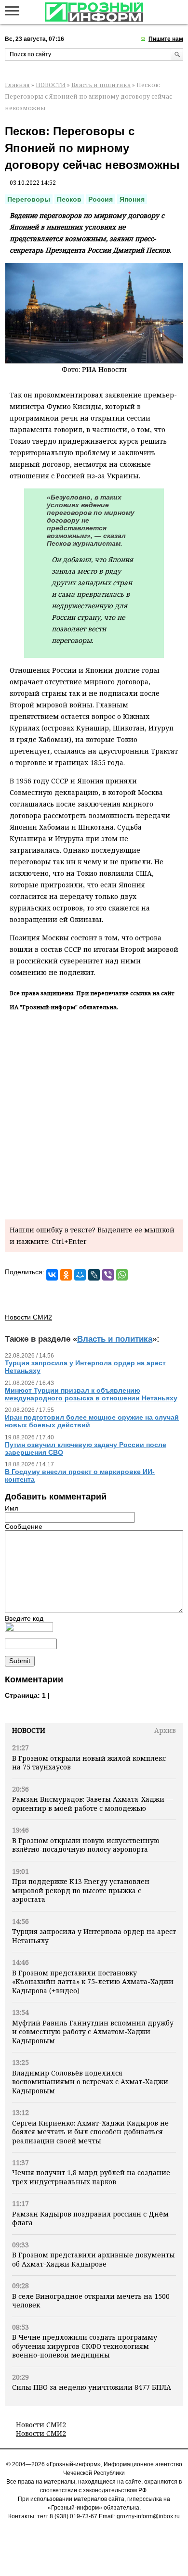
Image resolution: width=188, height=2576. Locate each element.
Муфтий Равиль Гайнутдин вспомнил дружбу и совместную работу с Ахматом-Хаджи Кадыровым (93, 2032)
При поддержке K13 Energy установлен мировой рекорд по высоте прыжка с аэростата (81, 1890)
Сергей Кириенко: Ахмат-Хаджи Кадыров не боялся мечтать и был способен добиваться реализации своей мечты (90, 2132)
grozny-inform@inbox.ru (148, 2516)
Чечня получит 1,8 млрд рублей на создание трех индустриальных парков (91, 2177)
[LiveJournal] (94, 1275)
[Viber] (108, 1275)
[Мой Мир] (80, 1275)
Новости (29, 1730)
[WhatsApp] (122, 1275)
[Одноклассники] (66, 1275)
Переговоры (29, 199)
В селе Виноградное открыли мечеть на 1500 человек (91, 2300)
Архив (165, 1730)
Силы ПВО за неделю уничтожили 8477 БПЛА (92, 2387)
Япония (132, 199)
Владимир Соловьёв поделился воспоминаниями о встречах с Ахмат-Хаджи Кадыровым (90, 2082)
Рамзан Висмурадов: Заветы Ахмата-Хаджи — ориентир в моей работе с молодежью (93, 1803)
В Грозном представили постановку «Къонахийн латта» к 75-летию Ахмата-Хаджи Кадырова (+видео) (93, 1982)
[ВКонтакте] (52, 1275)
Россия (101, 199)
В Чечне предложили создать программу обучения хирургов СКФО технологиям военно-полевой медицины (85, 2346)
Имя (12, 1508)
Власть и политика (101, 85)
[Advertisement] (94, 1114)
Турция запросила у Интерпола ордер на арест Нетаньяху (94, 1936)
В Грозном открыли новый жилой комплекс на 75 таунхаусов (89, 1762)
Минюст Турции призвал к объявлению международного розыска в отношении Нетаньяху (91, 1394)
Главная (17, 85)
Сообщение (24, 1526)
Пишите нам (166, 39)
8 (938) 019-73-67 (74, 2516)
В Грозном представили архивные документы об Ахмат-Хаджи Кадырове (94, 2259)
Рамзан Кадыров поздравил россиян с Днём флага (90, 2218)
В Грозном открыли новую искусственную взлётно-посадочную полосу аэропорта (86, 1845)
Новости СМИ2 (41, 2425)
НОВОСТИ (51, 85)
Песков (69, 199)
